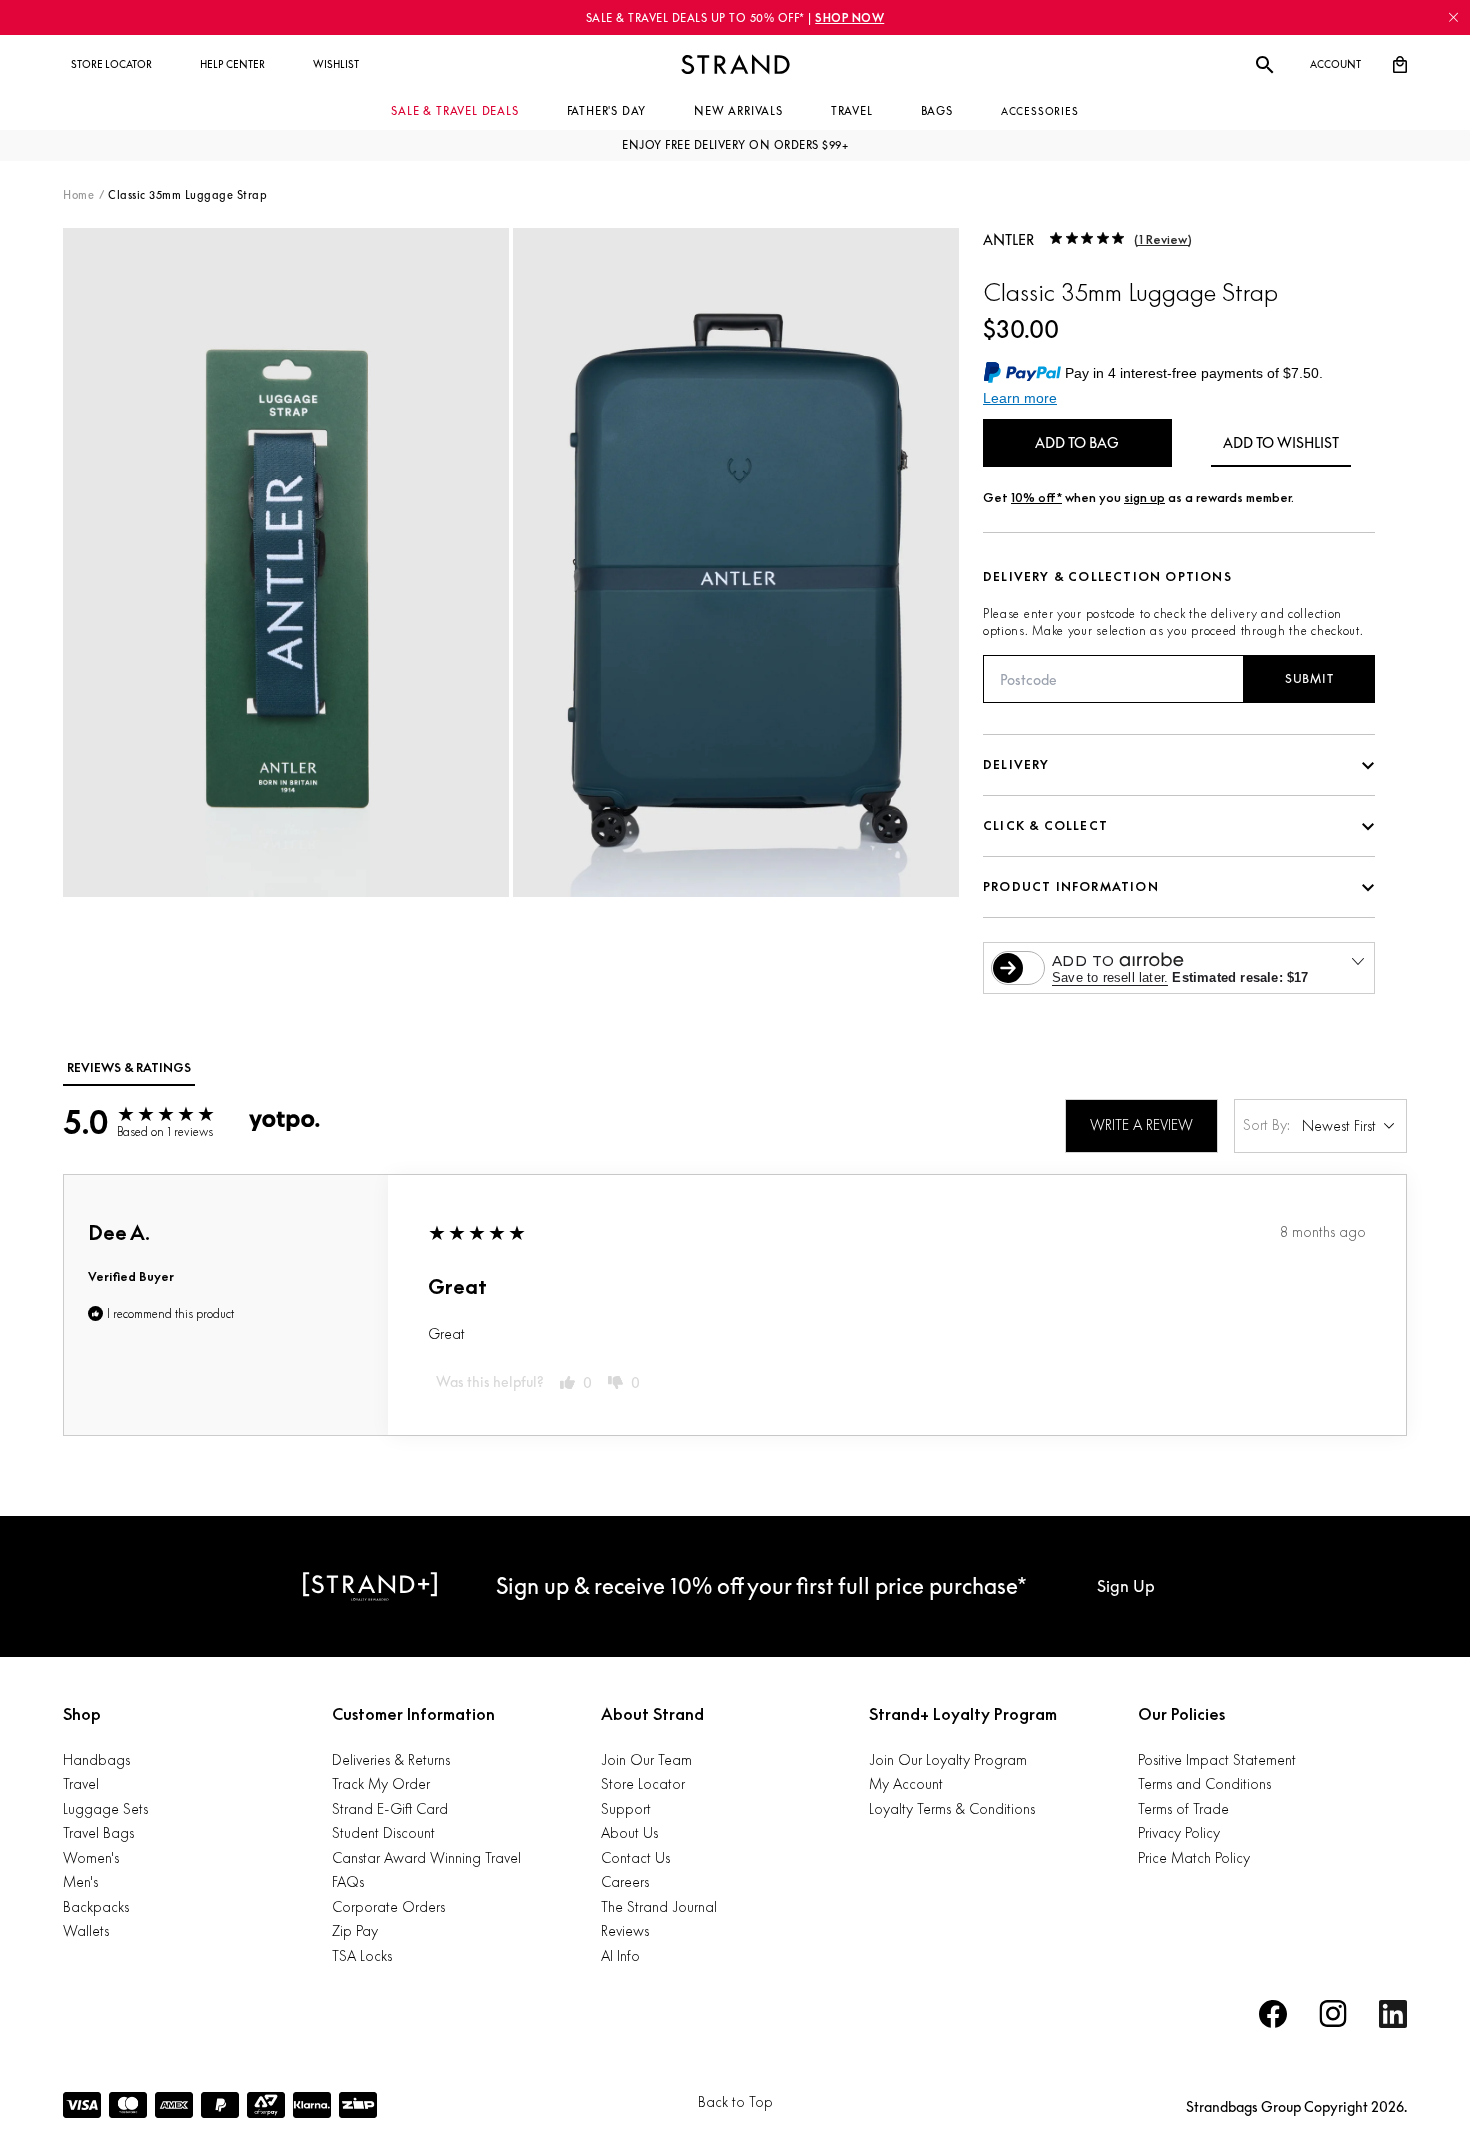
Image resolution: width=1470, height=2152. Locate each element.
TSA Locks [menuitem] (362, 1955)
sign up (1144, 497)
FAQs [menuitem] (348, 1881)
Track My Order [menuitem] (381, 1783)
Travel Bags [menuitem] (98, 1832)
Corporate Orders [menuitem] (388, 1906)
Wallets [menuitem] (86, 1930)
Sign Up (1126, 1586)
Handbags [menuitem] (96, 1759)
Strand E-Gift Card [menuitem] (390, 1808)
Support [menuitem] (626, 1808)
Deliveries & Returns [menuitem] (391, 1759)
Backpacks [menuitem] (96, 1906)
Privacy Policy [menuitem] (1179, 1832)
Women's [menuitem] (91, 1857)
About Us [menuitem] (629, 1832)
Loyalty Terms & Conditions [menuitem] (952, 1808)
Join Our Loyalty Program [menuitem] (948, 1759)
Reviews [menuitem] (625, 1930)
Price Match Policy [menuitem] (1194, 1857)
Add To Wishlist (1281, 442)
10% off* (1036, 497)
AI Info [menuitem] (620, 1955)
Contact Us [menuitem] (635, 1857)
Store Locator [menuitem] (643, 1783)
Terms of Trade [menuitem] (1183, 1808)
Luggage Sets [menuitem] (105, 1808)
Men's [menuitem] (80, 1881)
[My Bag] (1400, 65)
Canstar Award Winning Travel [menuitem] (426, 1857)
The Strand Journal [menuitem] (659, 1906)
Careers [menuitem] (625, 1881)
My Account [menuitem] (906, 1783)
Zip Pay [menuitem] (355, 1930)
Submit (1309, 678)
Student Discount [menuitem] (383, 1832)
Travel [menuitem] (81, 1783)
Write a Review (1141, 1124)
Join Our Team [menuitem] (646, 1759)
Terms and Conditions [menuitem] (1204, 1783)
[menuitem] (111, 65)
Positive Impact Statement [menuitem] (1217, 1759)
